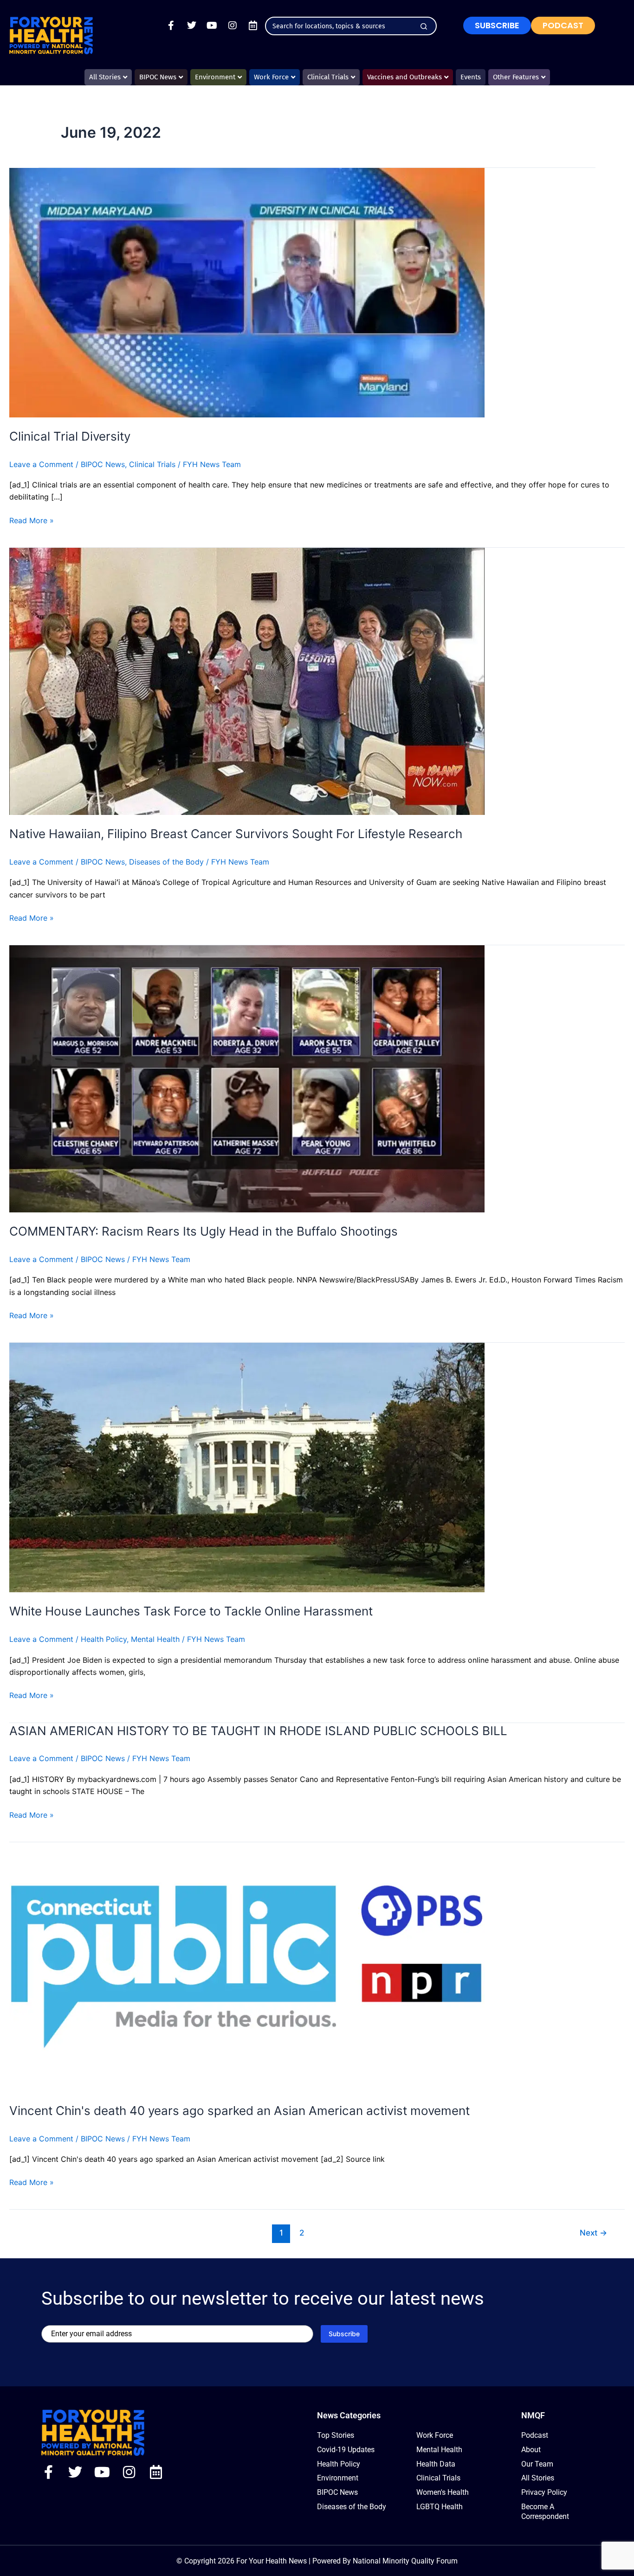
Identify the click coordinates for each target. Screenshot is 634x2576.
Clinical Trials (152, 464)
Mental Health (155, 1639)
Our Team (537, 2464)
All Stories (538, 2478)
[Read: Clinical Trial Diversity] (247, 292)
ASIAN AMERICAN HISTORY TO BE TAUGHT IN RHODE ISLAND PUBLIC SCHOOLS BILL (258, 1731)
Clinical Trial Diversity (70, 436)
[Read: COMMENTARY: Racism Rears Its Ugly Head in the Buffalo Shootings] (247, 1078)
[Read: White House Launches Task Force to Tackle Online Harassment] (247, 1467)
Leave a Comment (41, 464)
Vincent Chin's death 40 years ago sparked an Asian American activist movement (239, 2111)
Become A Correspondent (545, 2512)
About (531, 2450)
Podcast (535, 2435)
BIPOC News (103, 464)
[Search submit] (424, 26)
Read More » (32, 520)
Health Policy (104, 1639)
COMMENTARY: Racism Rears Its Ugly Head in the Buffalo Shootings (204, 1231)
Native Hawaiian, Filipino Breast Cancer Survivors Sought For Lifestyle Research (236, 834)
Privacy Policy (544, 2492)
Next (593, 2233)
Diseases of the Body (166, 862)
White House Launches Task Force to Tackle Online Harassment (191, 1611)
